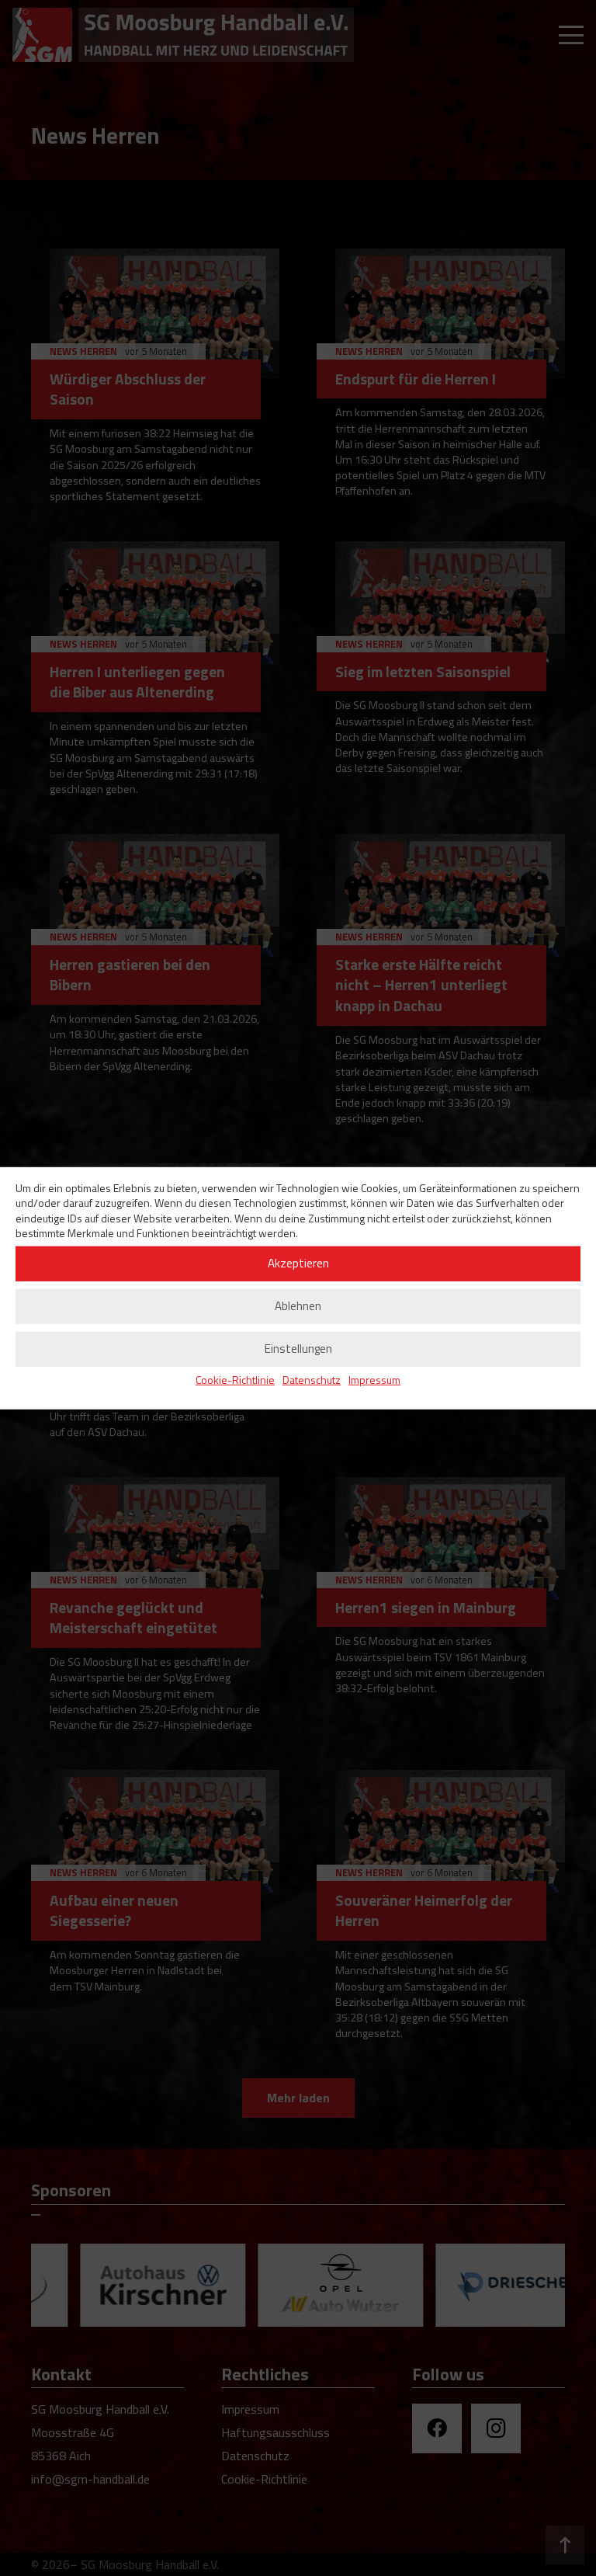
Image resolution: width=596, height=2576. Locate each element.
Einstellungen (298, 1349)
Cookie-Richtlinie (235, 1380)
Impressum (374, 1380)
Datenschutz (312, 1380)
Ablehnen (298, 1306)
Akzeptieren (298, 1263)
